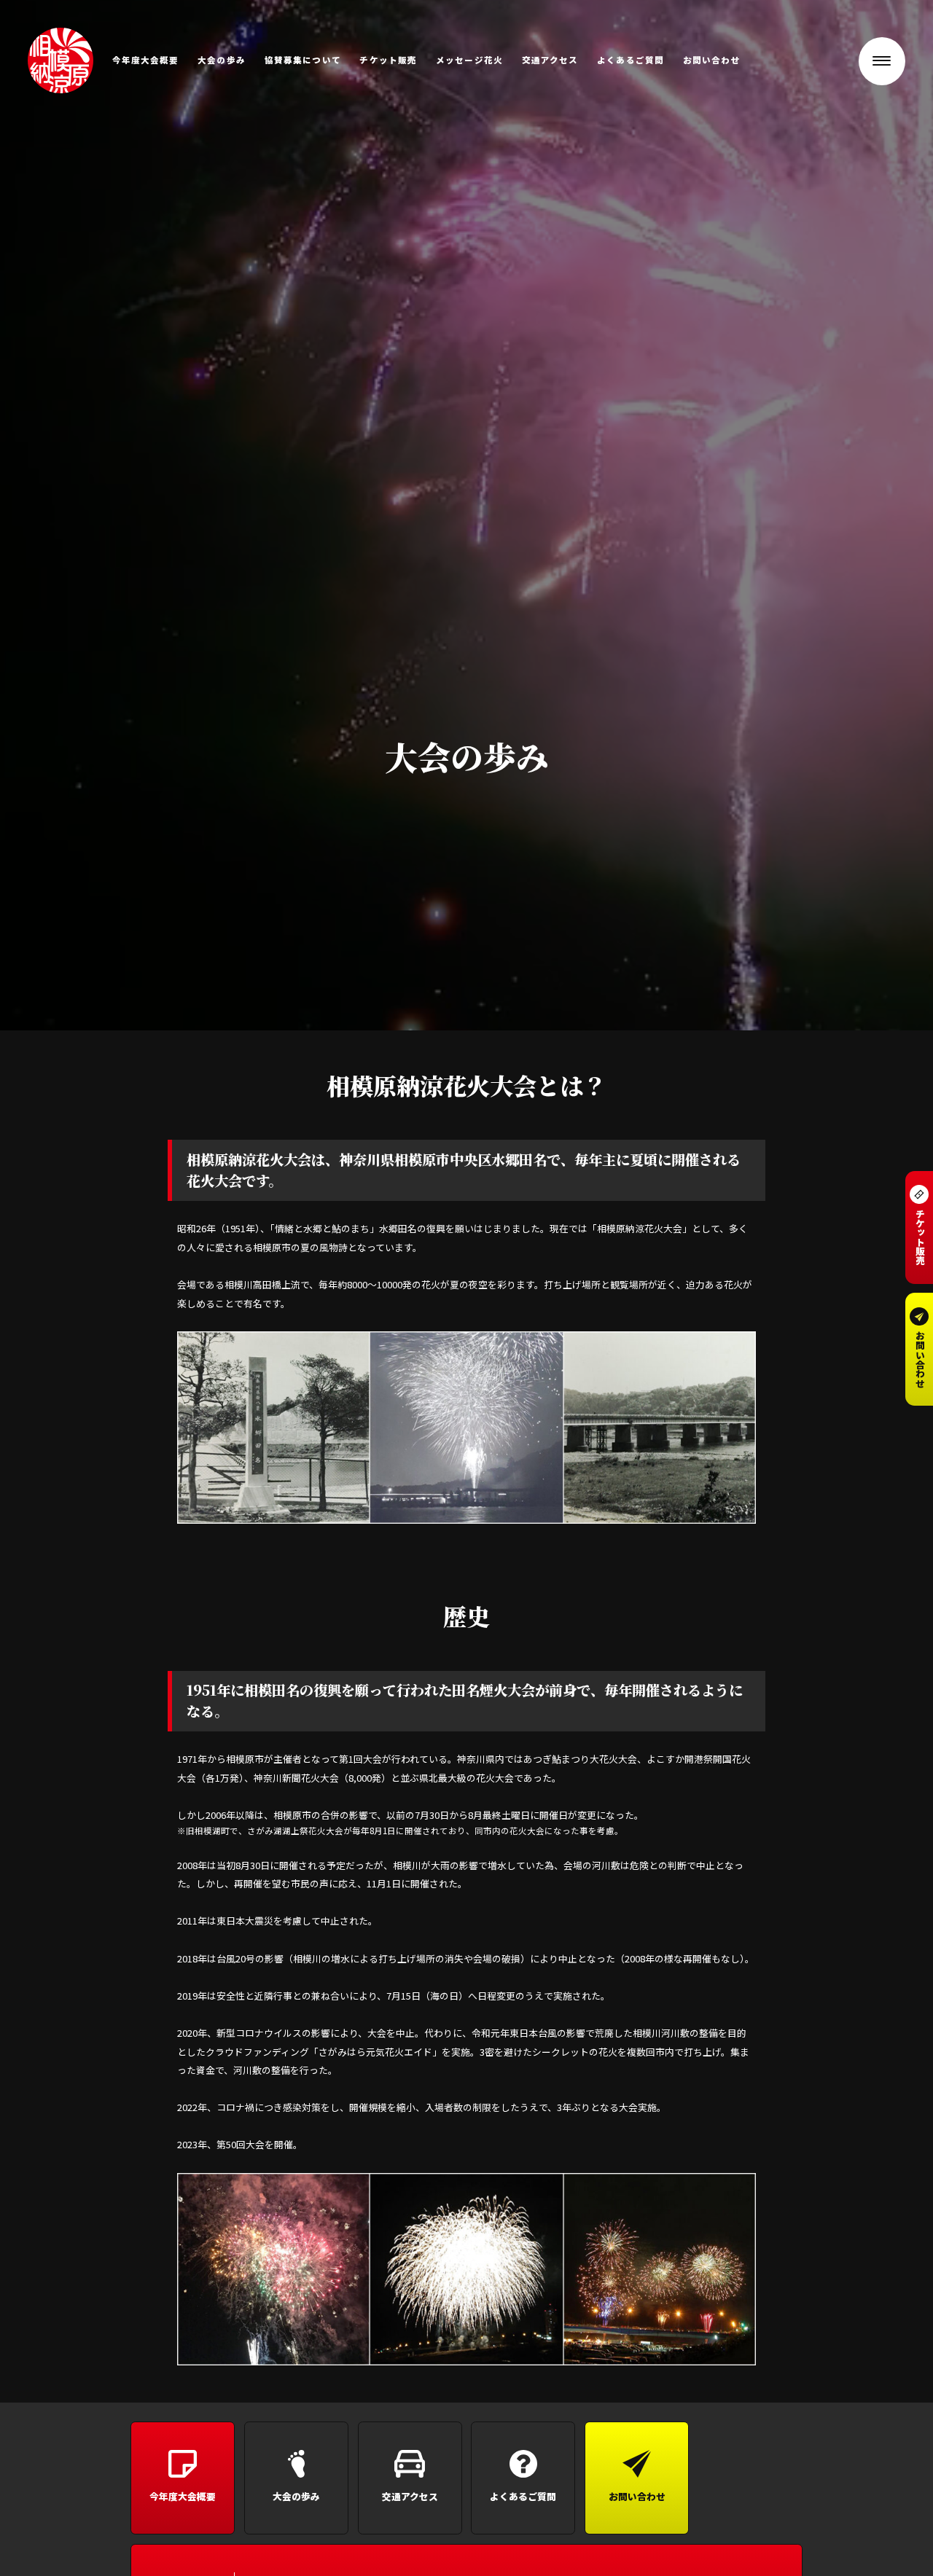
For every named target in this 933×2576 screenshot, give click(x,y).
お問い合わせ (712, 60)
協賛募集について (303, 60)
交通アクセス (550, 60)
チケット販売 (388, 60)
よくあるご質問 (631, 60)
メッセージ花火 (469, 60)
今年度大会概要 (146, 60)
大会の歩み (222, 60)
